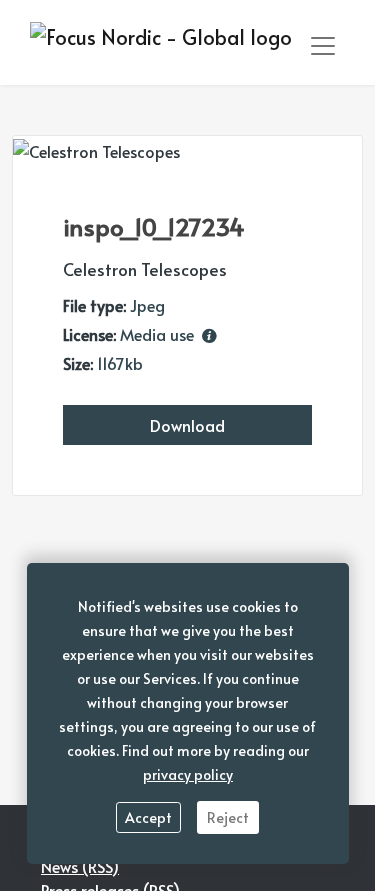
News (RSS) (80, 866)
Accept (148, 817)
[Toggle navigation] (323, 46)
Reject (228, 817)
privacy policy (188, 774)
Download (187, 425)
